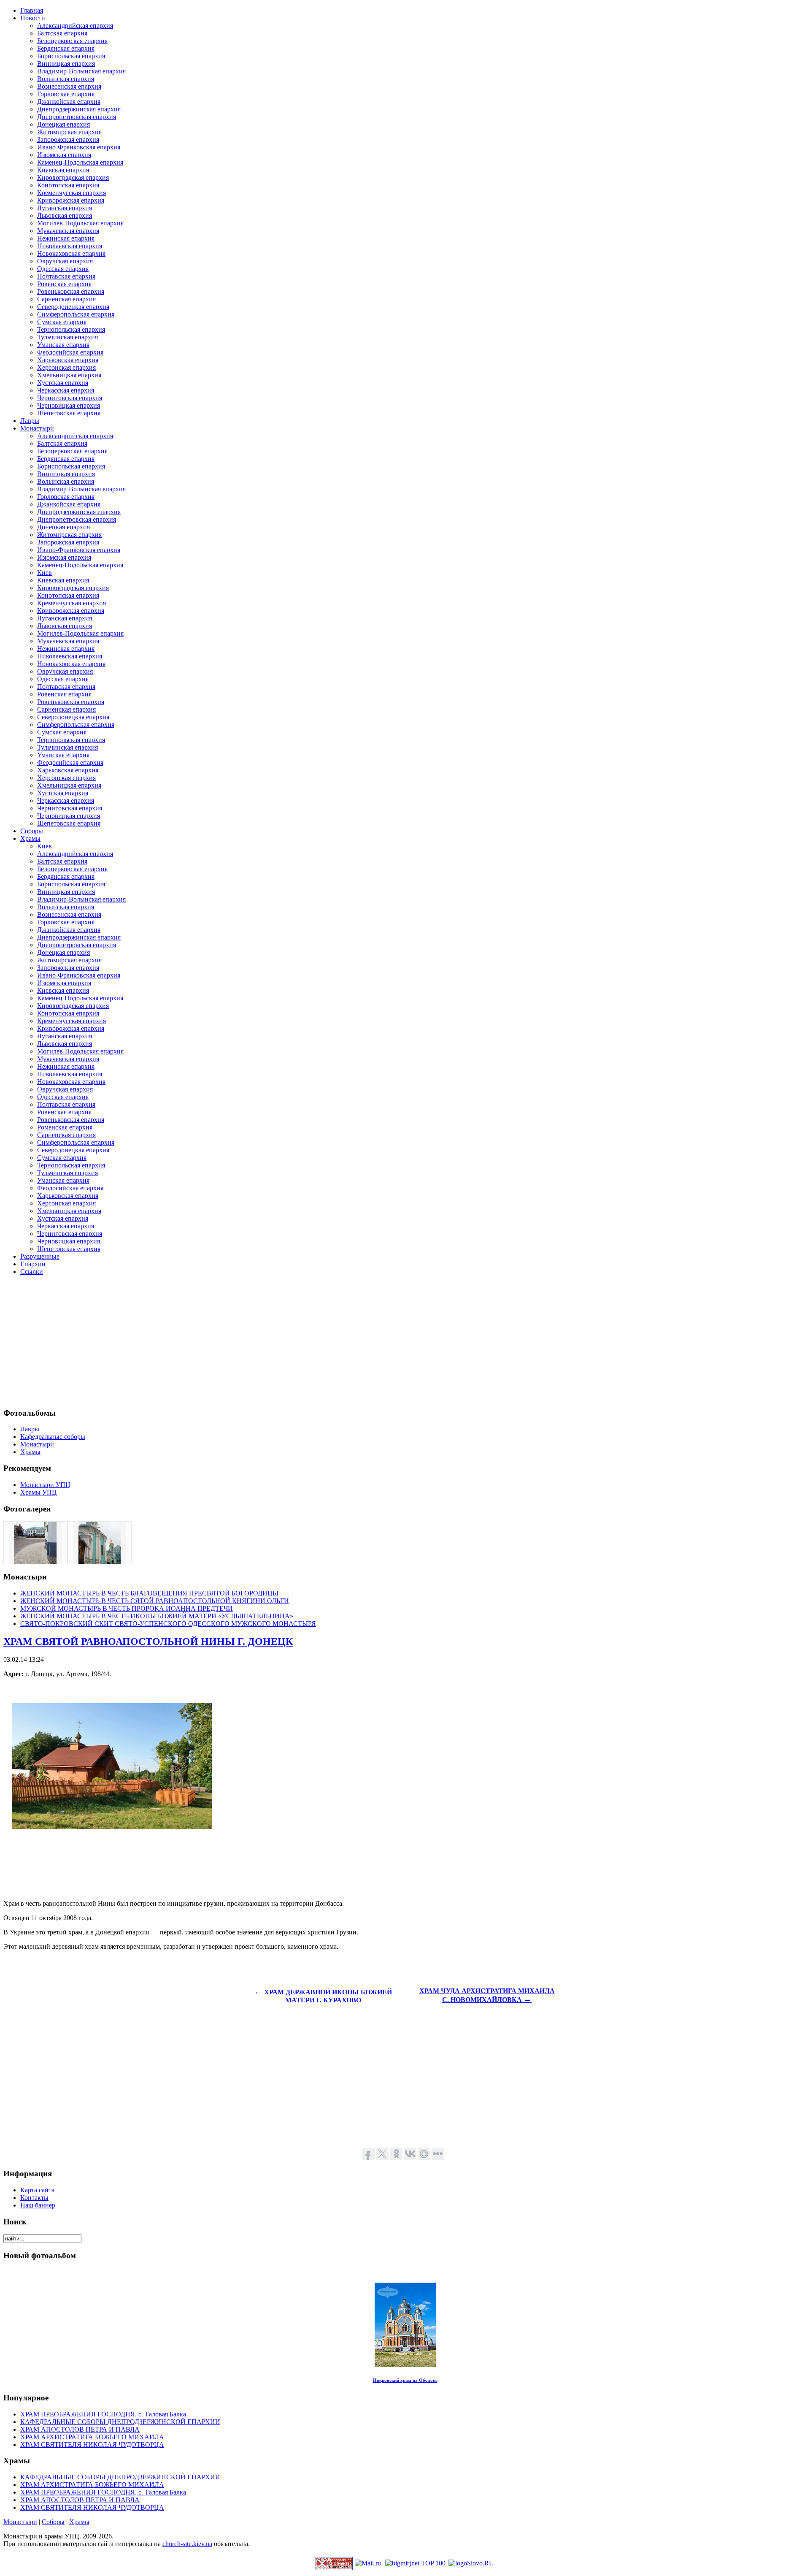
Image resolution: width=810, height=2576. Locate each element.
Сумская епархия (62, 322)
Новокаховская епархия (71, 253)
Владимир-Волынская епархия (81, 71)
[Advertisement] (256, 1341)
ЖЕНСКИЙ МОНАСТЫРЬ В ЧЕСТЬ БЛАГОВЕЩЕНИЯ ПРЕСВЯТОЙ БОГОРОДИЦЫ (149, 1593)
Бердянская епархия (66, 48)
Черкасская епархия (66, 390)
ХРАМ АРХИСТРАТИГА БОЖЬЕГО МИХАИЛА (92, 2437)
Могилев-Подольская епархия (80, 223)
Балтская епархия (62, 33)
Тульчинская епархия (67, 337)
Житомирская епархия (69, 132)
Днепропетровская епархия (77, 117)
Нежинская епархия (66, 238)
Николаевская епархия (70, 246)
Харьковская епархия (68, 360)
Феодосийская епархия (70, 352)
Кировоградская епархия (73, 177)
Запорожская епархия (68, 139)
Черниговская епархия (70, 398)
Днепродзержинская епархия (79, 109)
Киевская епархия (63, 170)
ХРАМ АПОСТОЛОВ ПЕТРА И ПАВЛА (80, 2429)
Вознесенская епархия (69, 86)
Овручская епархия (65, 261)
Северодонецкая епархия (73, 307)
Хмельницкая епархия (69, 375)
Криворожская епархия (71, 200)
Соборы (53, 2522)
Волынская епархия (66, 79)
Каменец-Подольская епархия (80, 162)
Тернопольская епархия (71, 329)
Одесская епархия (63, 269)
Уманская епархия (63, 345)
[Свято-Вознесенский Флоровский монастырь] (35, 1562)
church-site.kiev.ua (187, 2544)
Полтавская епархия (66, 276)
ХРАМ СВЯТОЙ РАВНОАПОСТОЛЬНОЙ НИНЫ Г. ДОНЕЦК (148, 1641)
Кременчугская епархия (72, 193)
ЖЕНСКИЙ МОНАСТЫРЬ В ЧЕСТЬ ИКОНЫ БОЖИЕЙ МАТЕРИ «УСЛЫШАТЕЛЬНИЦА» (157, 1616)
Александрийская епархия (75, 26)
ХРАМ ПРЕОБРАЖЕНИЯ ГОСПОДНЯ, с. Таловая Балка (103, 2414)
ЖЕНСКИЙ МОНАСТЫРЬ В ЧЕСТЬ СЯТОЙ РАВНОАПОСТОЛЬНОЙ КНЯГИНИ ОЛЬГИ (155, 1601)
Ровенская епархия (64, 284)
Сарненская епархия (66, 299)
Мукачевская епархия (68, 231)
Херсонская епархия (66, 367)
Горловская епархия (66, 94)
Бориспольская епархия (71, 56)
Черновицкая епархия (69, 405)
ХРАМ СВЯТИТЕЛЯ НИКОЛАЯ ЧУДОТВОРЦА (92, 2445)
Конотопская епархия (68, 185)
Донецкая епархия (63, 124)
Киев (45, 573)
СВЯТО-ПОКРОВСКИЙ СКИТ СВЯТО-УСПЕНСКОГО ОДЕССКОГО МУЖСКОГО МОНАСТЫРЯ (168, 1624)
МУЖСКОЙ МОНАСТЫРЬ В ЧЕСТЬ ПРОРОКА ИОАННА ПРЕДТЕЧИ (127, 1608)
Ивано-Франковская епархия (79, 147)
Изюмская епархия (64, 155)
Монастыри (20, 2522)
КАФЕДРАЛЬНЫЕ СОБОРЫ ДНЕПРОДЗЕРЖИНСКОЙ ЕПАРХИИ (120, 2422)
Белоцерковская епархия (72, 41)
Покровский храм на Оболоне (405, 2380)
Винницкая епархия (66, 64)
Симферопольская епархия (76, 314)
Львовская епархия (65, 215)
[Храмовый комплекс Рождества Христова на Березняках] (100, 1562)
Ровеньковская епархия (71, 291)
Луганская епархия (65, 208)
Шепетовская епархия (69, 413)
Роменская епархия (65, 1127)
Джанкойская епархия (69, 102)
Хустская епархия (63, 383)
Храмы (79, 2522)
